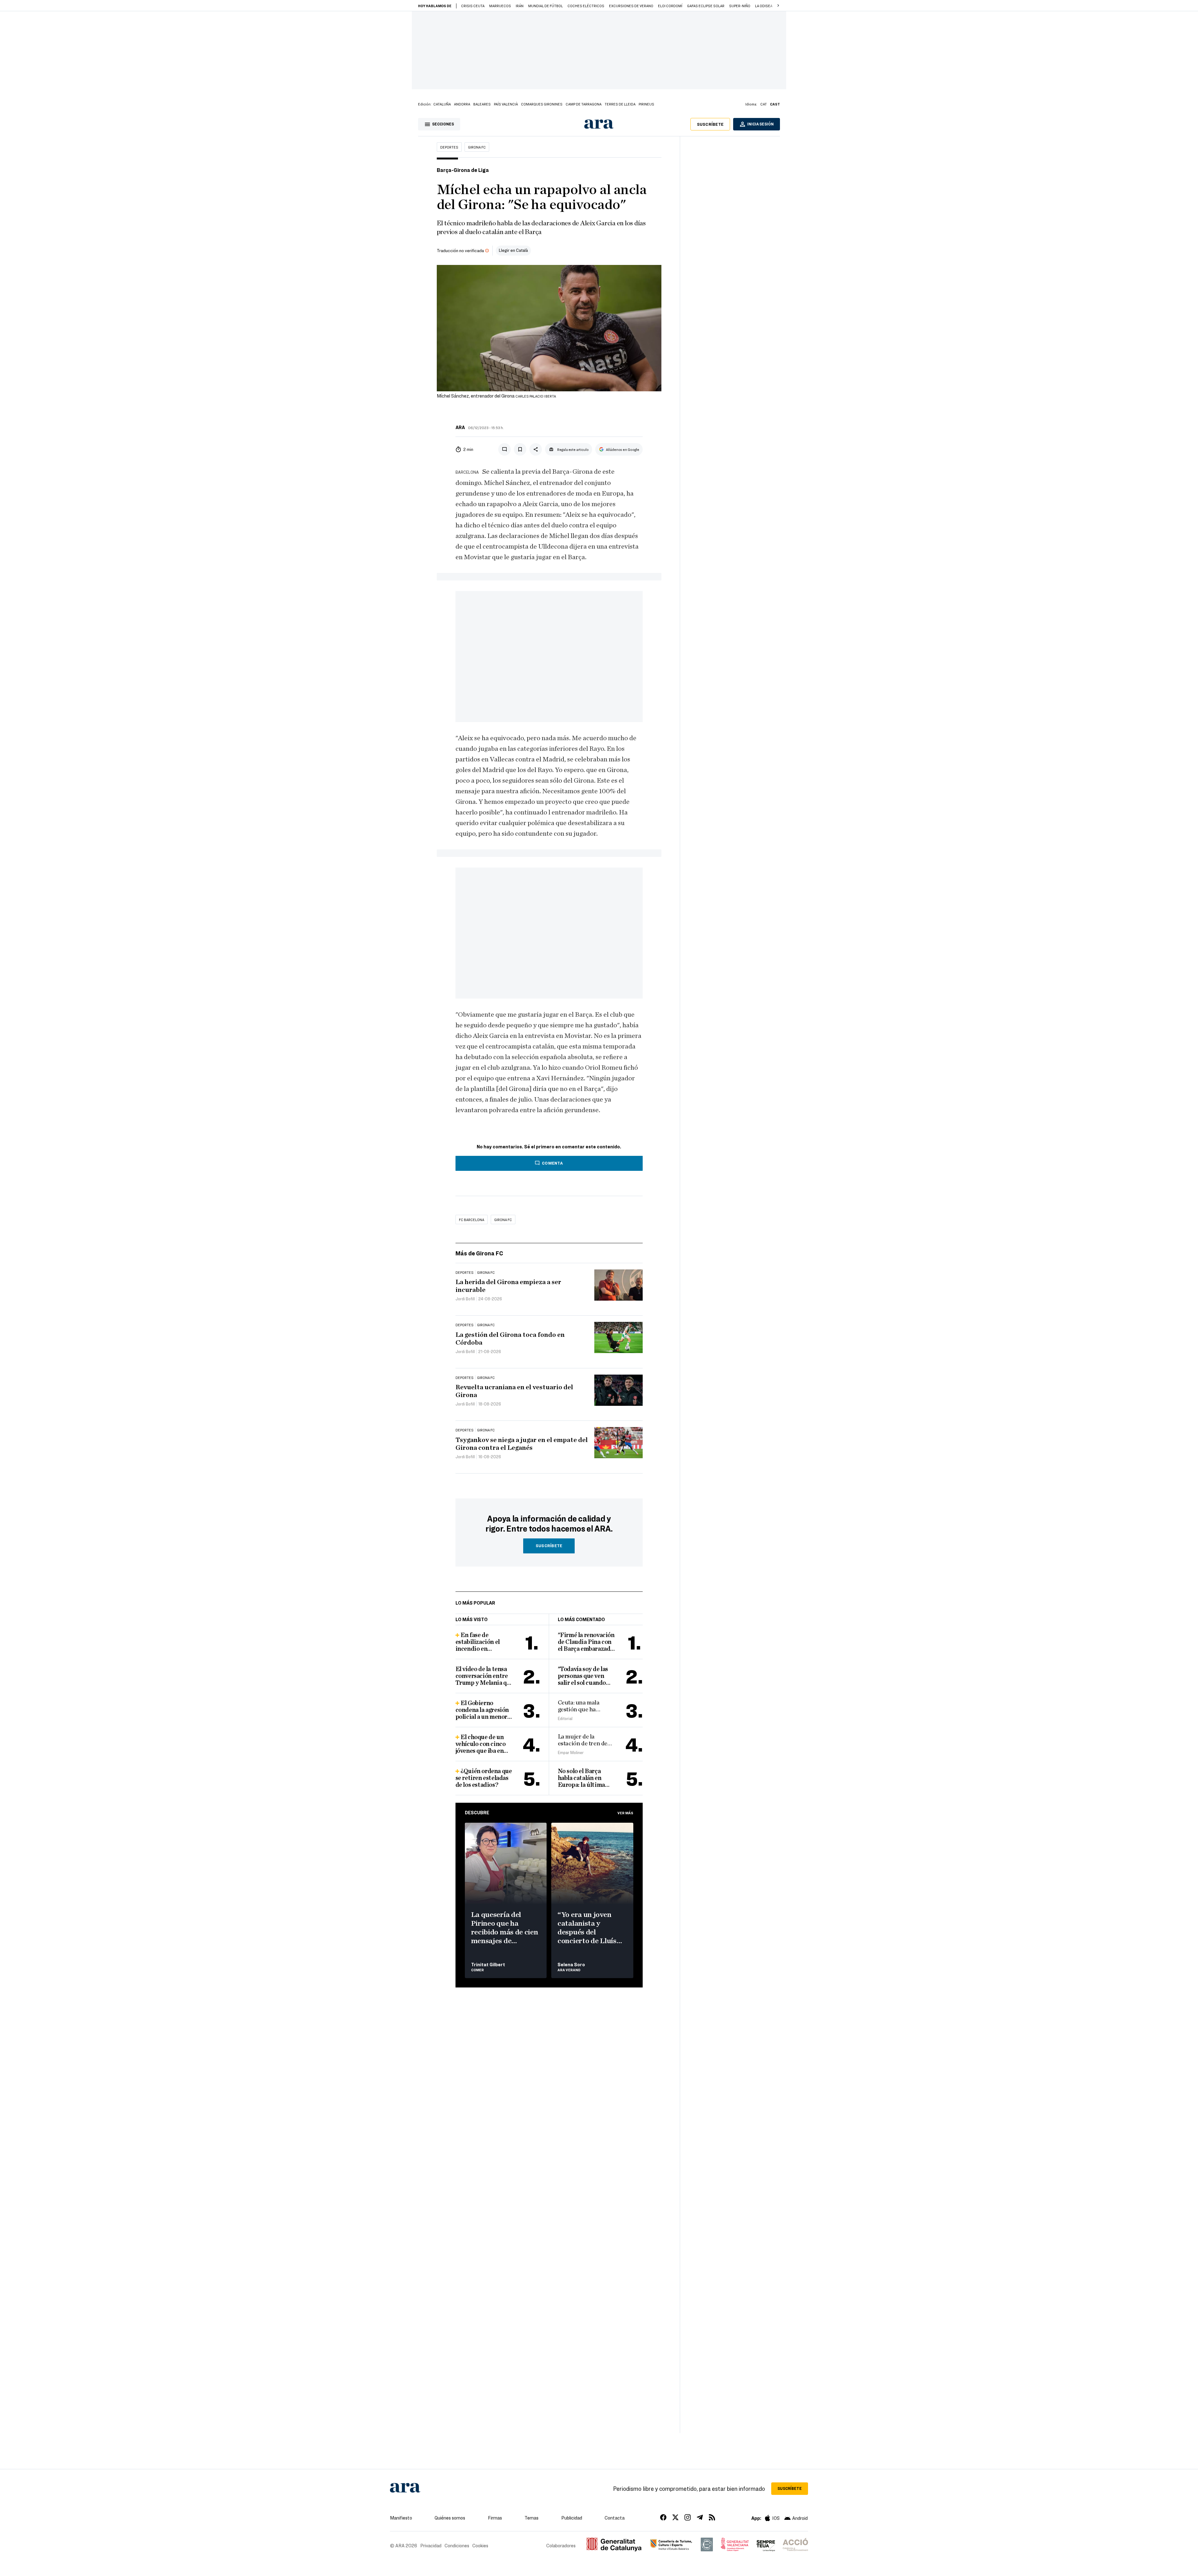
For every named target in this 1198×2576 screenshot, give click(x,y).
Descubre (477, 1812)
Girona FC (477, 147)
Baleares (482, 104)
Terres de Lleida (620, 104)
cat (764, 104)
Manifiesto (401, 2518)
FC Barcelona (472, 1220)
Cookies (480, 2545)
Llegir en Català (513, 250)
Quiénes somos (450, 2518)
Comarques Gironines (542, 104)
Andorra (462, 104)
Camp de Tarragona (584, 104)
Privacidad (431, 2545)
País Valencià (506, 104)
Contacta (615, 2518)
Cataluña (442, 104)
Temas (531, 2518)
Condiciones (457, 2545)
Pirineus (646, 104)
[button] (778, 6)
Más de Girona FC (479, 1253)
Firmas (495, 2518)
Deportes (449, 147)
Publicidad (572, 2518)
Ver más (625, 1813)
